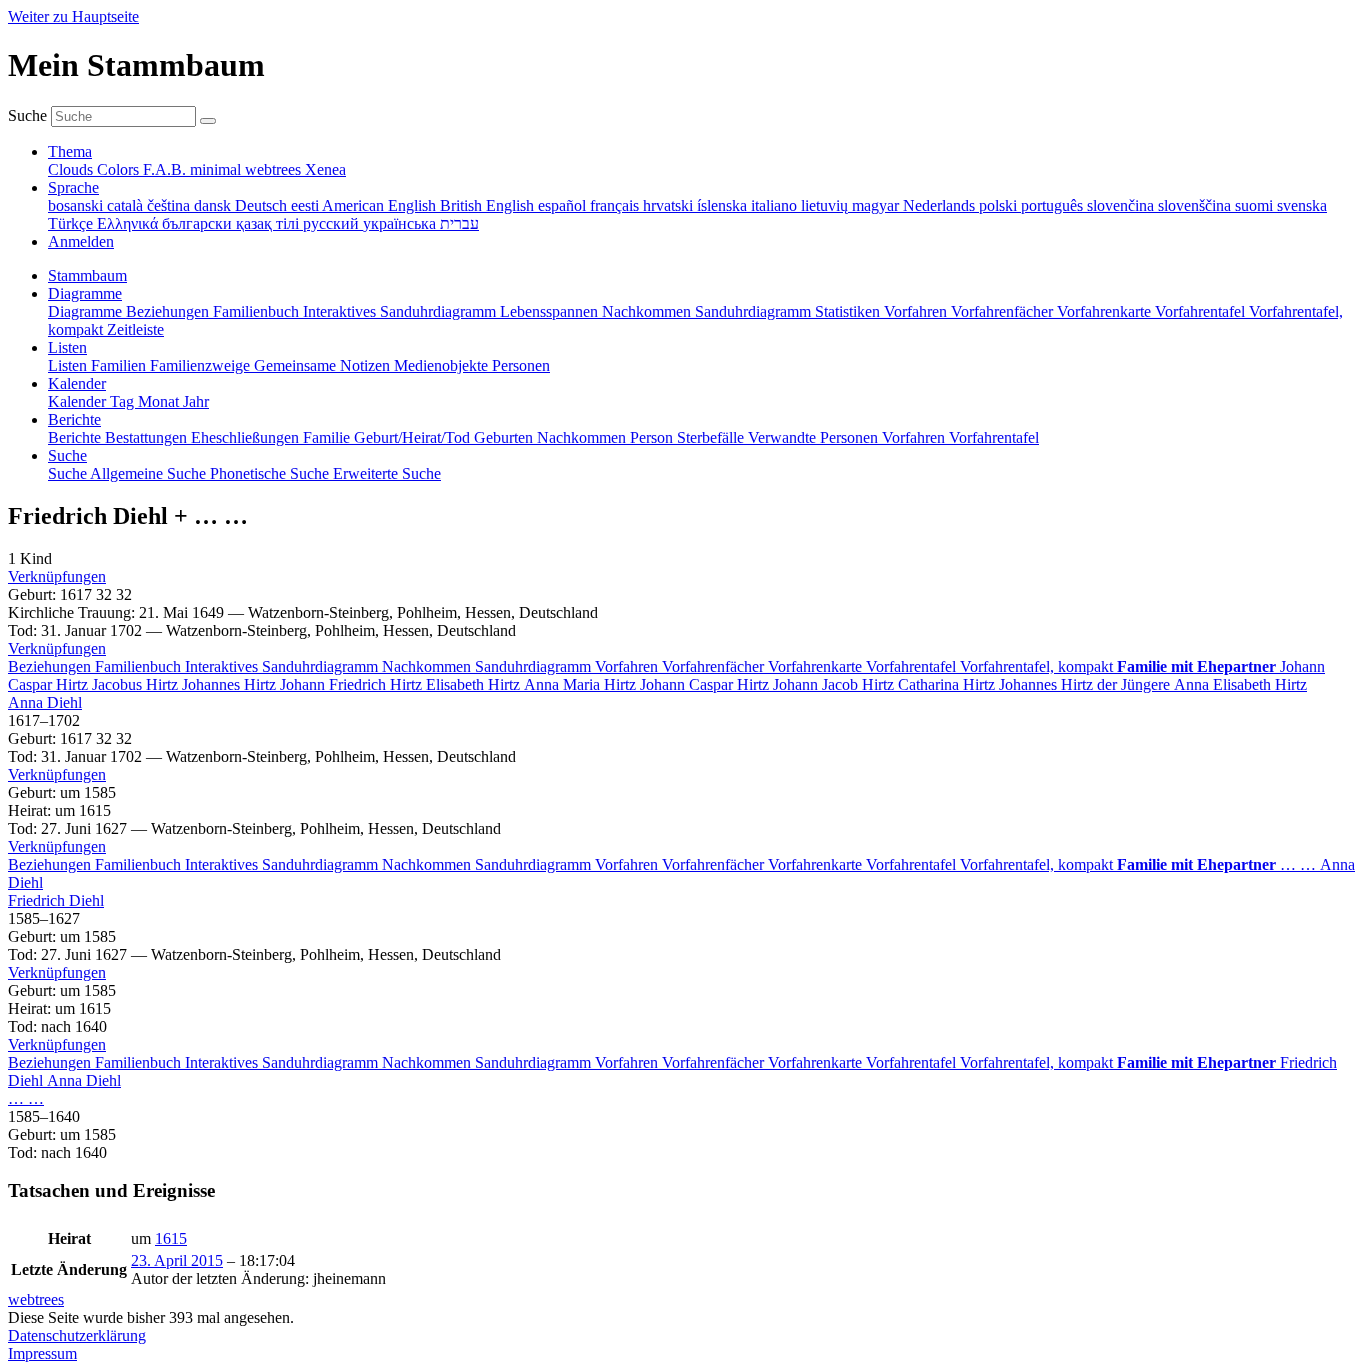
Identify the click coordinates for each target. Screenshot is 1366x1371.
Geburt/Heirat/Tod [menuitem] (414, 437)
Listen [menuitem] (69, 365)
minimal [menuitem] (217, 169)
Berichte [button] (74, 419)
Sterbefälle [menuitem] (712, 437)
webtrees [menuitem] (275, 169)
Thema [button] (70, 151)
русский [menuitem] (333, 223)
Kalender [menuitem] (79, 401)
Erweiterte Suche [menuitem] (387, 473)
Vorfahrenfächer (715, 666)
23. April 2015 (177, 1260)
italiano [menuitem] (776, 205)
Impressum (42, 1353)
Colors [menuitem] (120, 169)
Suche (27, 115)
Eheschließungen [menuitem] (247, 437)
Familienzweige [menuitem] (202, 365)
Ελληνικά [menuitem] (129, 223)
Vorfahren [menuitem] (917, 311)
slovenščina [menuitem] (1196, 205)
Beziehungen (51, 666)
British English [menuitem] (489, 205)
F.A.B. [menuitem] (166, 169)
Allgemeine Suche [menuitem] (150, 473)
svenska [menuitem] (1302, 205)
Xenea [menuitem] (325, 169)
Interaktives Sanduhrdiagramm (283, 666)
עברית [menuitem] (459, 223)
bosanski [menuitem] (77, 205)
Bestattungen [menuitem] (148, 437)
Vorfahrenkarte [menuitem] (1106, 311)
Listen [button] (67, 347)
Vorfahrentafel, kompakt (1038, 666)
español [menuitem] (564, 205)
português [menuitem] (1054, 205)
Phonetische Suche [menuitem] (271, 473)
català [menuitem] (127, 205)
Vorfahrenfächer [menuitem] (1004, 311)
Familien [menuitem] (120, 365)
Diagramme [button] (85, 293)
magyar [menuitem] (877, 205)
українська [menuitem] (401, 223)
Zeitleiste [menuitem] (135, 329)
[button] (57, 576)
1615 (171, 1238)
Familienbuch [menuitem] (258, 311)
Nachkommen (428, 666)
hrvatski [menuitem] (670, 205)
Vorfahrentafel (913, 666)
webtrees (36, 1299)
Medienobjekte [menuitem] (443, 365)
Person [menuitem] (653, 437)
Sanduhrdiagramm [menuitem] (755, 311)
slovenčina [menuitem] (1122, 205)
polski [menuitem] (1000, 205)
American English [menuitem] (381, 205)
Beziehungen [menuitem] (169, 311)
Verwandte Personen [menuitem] (815, 437)
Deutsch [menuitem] (263, 205)
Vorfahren (628, 666)
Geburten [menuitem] (505, 437)
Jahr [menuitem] (196, 401)
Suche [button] (67, 455)
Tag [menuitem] (124, 401)
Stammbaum (87, 275)
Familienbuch (140, 666)
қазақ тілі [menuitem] (269, 223)
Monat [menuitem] (160, 401)
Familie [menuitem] (328, 437)
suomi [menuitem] (1256, 205)
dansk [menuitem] (214, 205)
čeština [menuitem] (170, 205)
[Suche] (208, 121)
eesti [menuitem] (306, 205)
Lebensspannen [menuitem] (551, 311)
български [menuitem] (199, 223)
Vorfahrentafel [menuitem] (1202, 311)
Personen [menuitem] (521, 365)
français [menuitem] (616, 205)
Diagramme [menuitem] (87, 311)
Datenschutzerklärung (77, 1335)
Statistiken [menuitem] (849, 311)
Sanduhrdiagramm (535, 666)
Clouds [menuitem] (72, 169)
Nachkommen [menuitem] (648, 311)
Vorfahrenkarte (817, 666)
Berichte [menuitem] (76, 437)
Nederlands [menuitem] (941, 205)
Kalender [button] (77, 383)
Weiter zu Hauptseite (73, 16)
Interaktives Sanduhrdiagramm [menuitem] (401, 311)
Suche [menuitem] (69, 473)
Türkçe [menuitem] (72, 223)
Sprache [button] (73, 187)
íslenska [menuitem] (724, 205)
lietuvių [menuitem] (826, 205)
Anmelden (81, 241)
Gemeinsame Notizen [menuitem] (324, 365)
